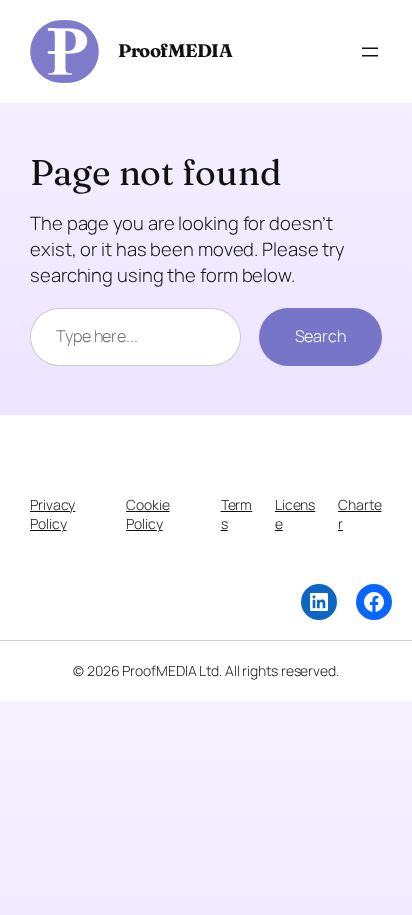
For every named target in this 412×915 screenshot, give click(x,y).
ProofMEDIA (175, 50)
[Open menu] (370, 52)
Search (320, 336)
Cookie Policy (147, 514)
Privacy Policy (52, 514)
